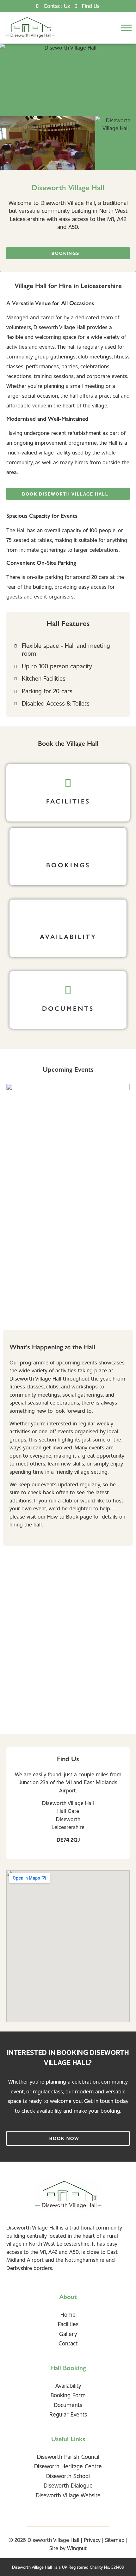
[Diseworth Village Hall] (30, 28)
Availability (68, 937)
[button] (126, 28)
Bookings (68, 865)
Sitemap (115, 2540)
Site (54, 2548)
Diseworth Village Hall (53, 2540)
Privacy (92, 2540)
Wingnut (77, 2548)
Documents (68, 1008)
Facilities (68, 801)
